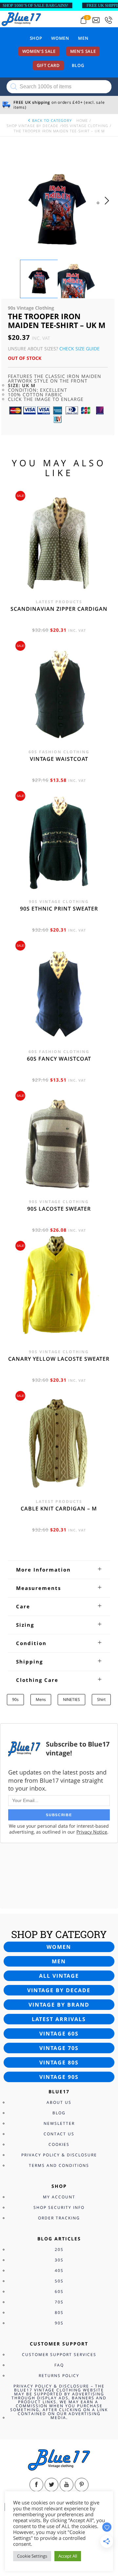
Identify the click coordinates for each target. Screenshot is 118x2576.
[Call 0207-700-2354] (108, 20)
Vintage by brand (59, 2005)
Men (83, 38)
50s (59, 2281)
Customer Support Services (59, 2355)
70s (59, 2302)
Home (82, 120)
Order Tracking (59, 2218)
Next (109, 207)
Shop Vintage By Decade (32, 126)
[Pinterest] (82, 2485)
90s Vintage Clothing (85, 126)
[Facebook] (36, 2485)
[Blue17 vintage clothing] (21, 19)
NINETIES (71, 1699)
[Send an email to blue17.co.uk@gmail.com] (96, 20)
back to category (51, 120)
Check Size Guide (79, 349)
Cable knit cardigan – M (59, 1508)
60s (59, 2291)
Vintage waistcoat (59, 759)
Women (60, 38)
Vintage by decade (59, 1990)
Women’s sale (39, 51)
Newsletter (59, 2123)
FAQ (59, 2365)
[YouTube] (67, 2485)
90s (15, 1699)
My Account (59, 2197)
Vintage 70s (59, 2048)
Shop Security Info (59, 2207)
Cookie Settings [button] (32, 2556)
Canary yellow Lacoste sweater (59, 1359)
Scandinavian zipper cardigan (59, 609)
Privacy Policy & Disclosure (59, 2155)
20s (59, 2249)
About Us (59, 2102)
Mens (41, 1699)
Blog (78, 65)
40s (59, 2270)
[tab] (59, 1570)
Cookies (59, 2144)
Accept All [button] (68, 2556)
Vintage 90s (59, 2077)
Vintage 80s (59, 2062)
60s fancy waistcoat (59, 1059)
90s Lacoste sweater (59, 1209)
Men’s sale (83, 51)
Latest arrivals (59, 2019)
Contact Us (59, 2134)
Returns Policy (59, 2376)
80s (59, 2312)
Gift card (48, 65)
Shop (36, 38)
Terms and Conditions (59, 2165)
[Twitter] (51, 2485)
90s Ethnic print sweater (59, 909)
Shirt (101, 1699)
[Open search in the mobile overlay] (59, 87)
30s (59, 2260)
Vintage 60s (59, 2034)
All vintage (59, 1976)
